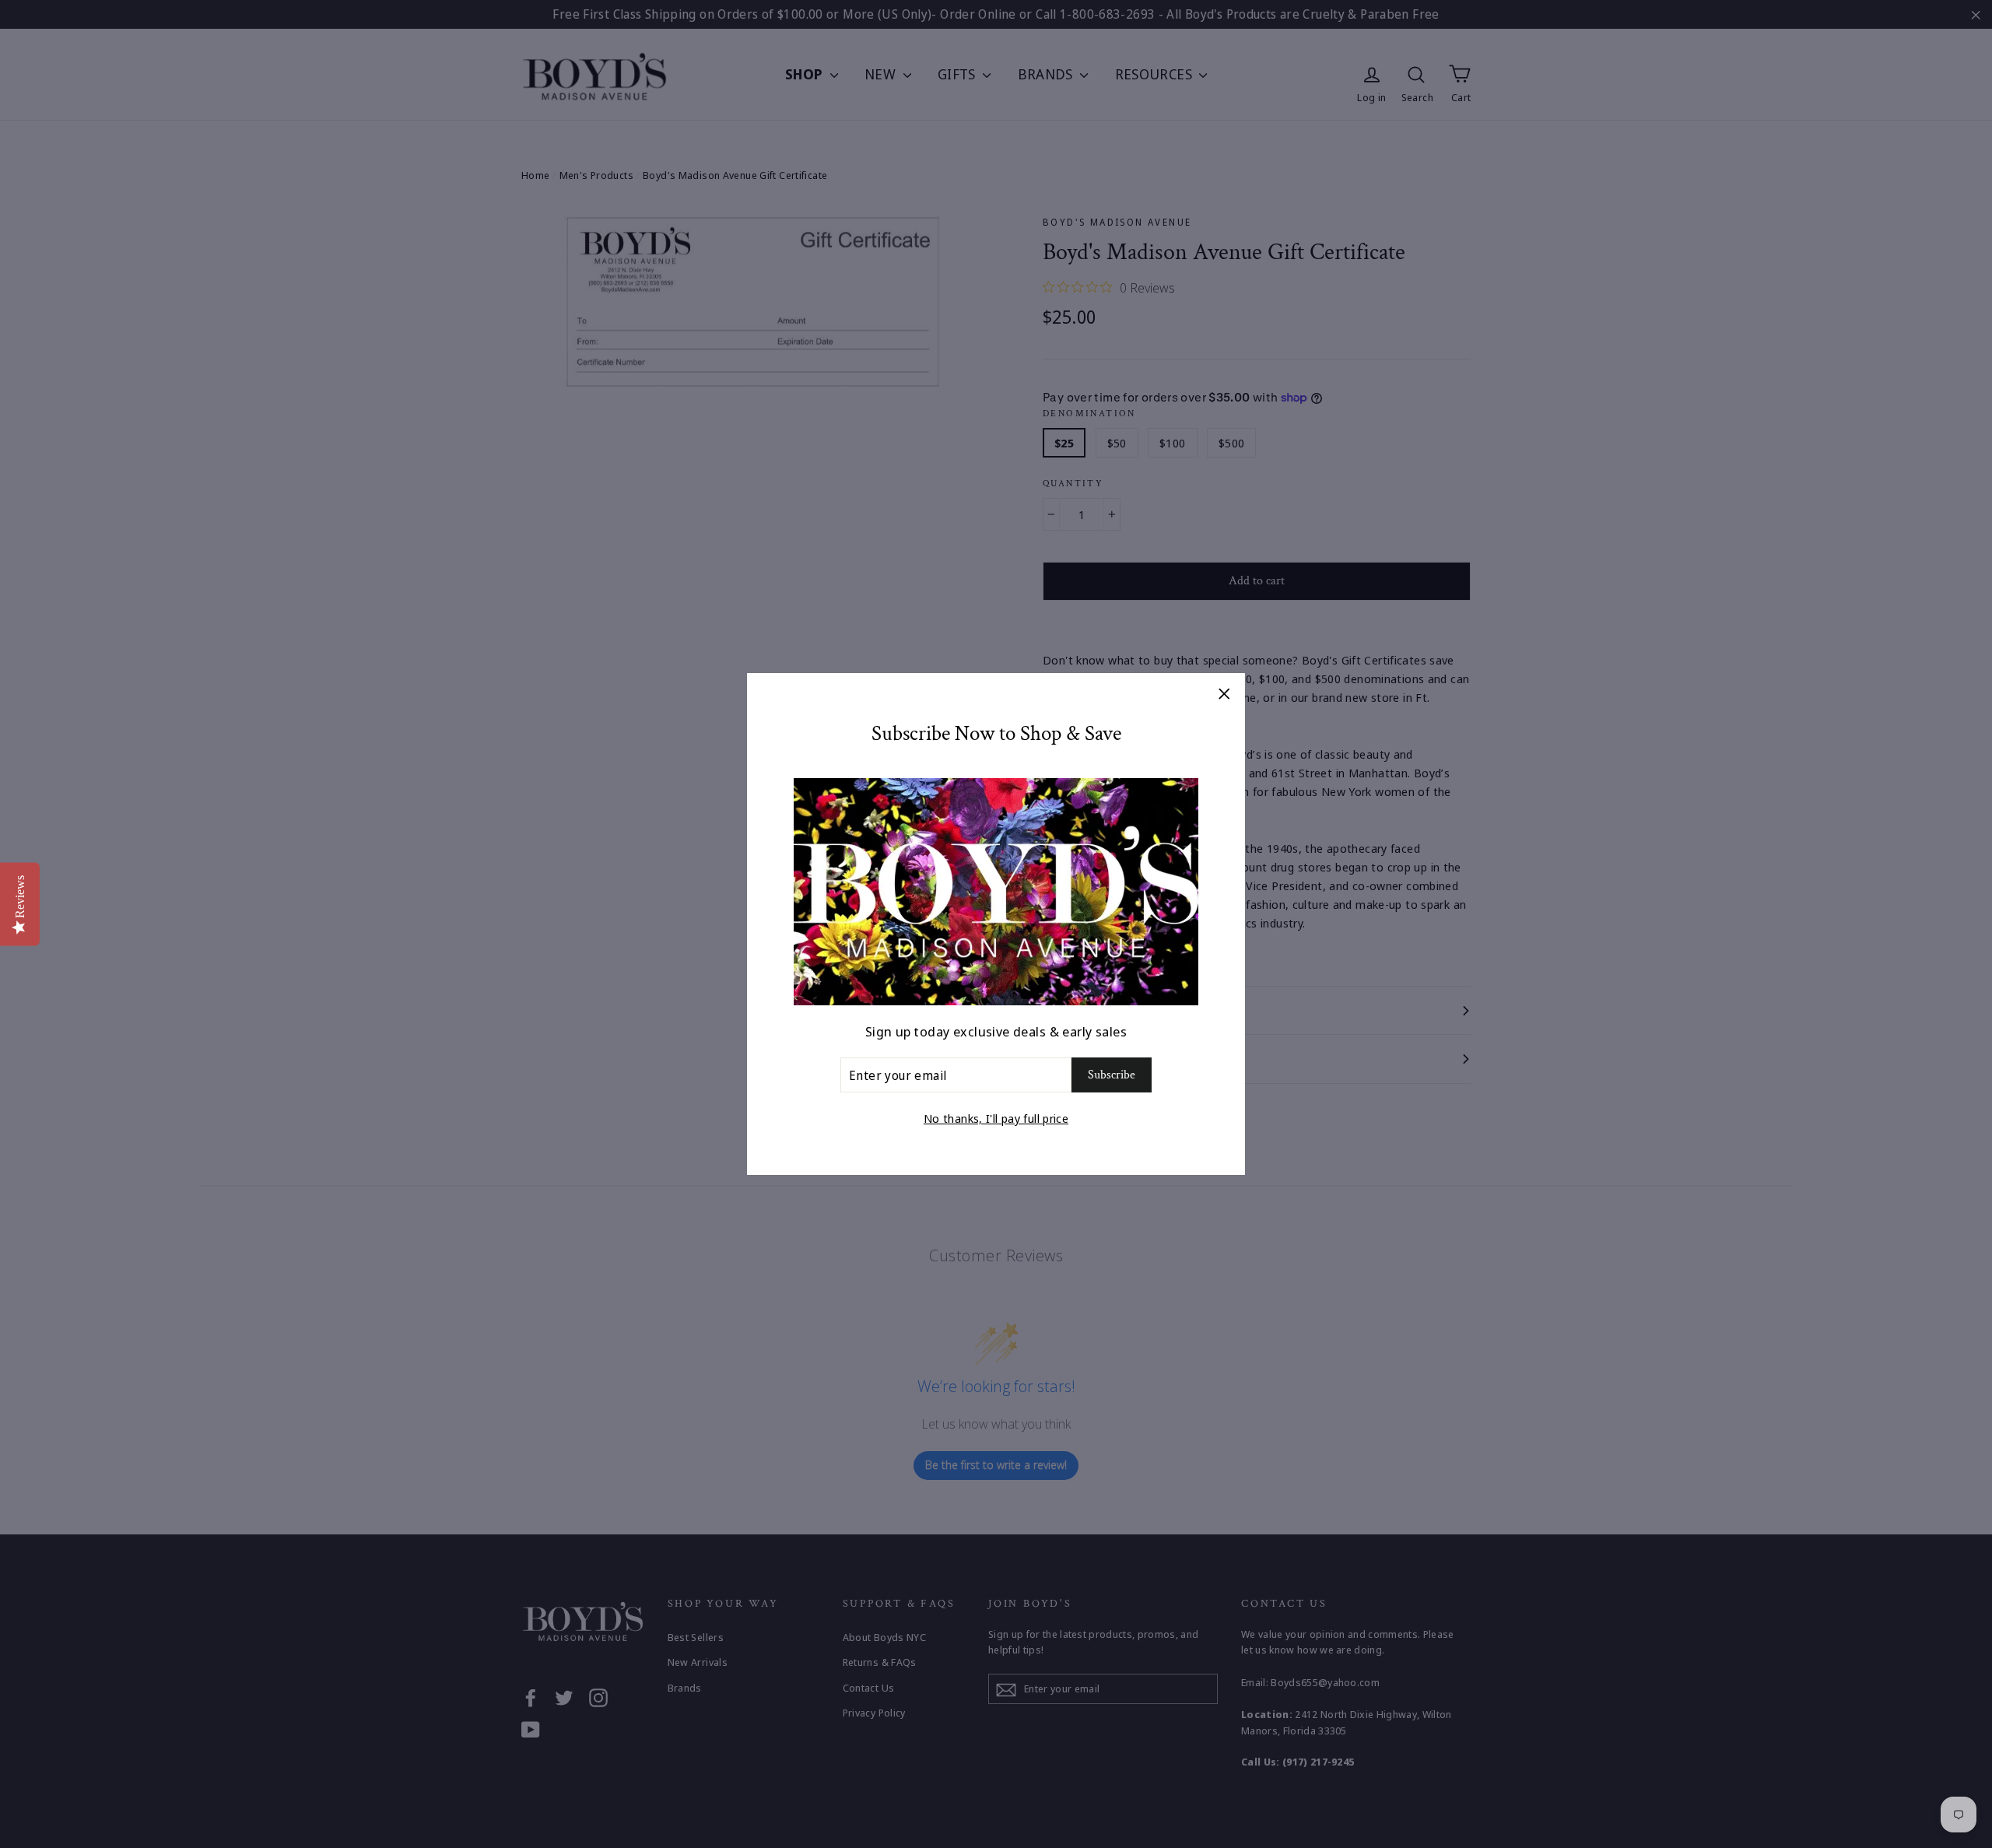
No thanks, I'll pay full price (996, 1118)
